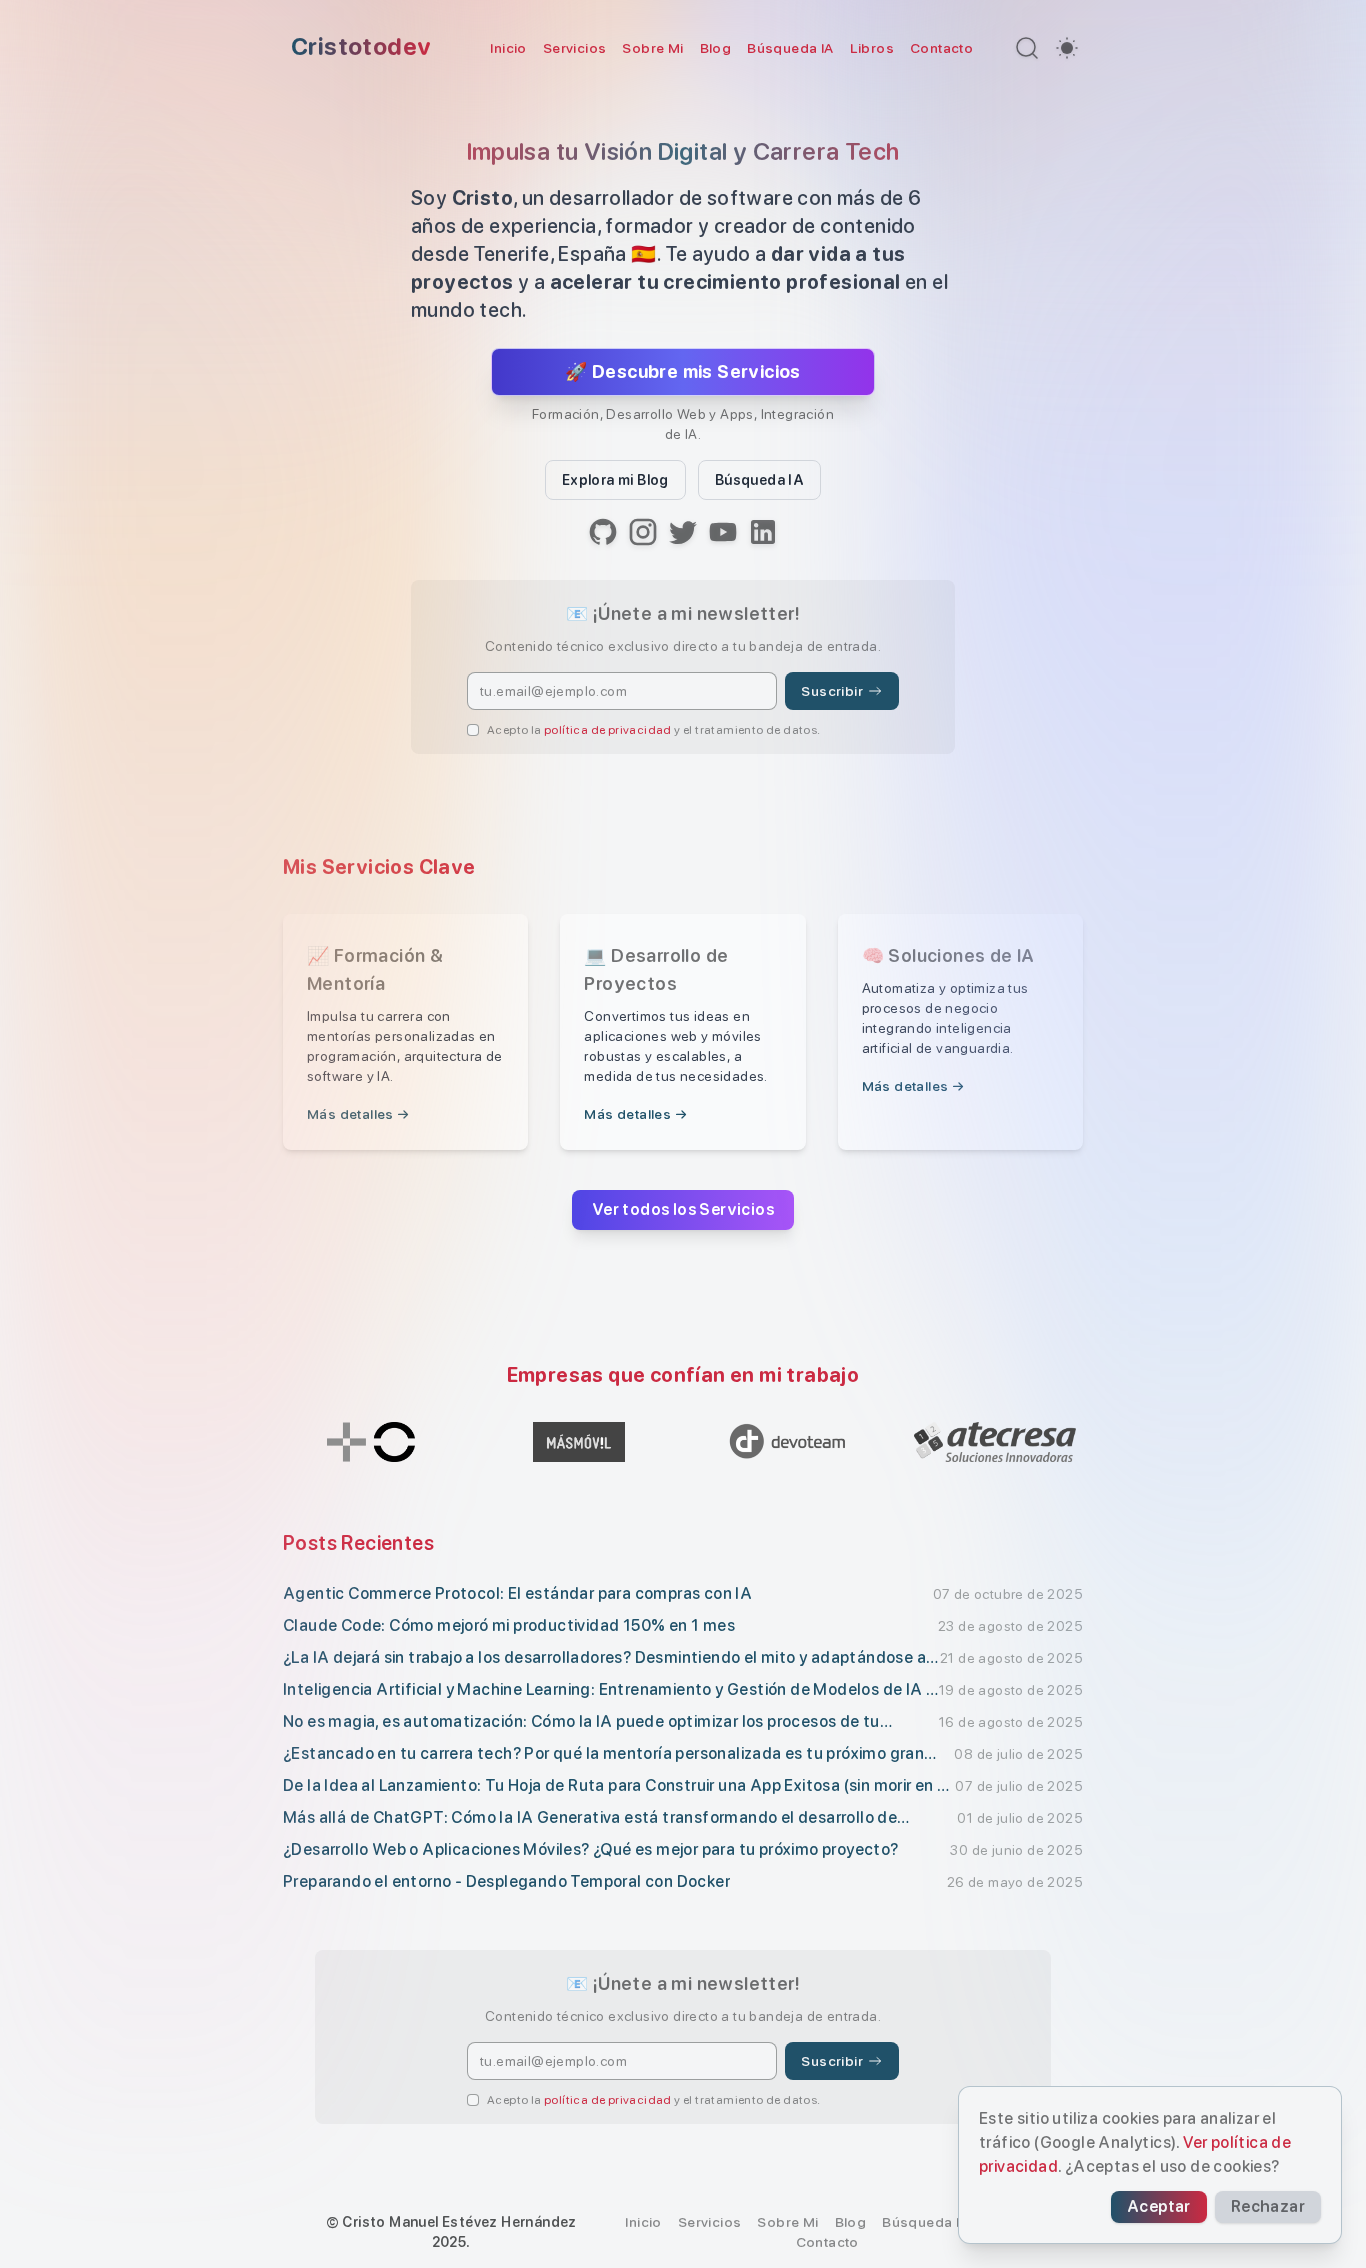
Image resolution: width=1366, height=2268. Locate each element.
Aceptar (1159, 2206)
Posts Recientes (358, 1543)
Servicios (575, 48)
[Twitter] (683, 532)
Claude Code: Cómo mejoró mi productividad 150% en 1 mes (509, 1625)
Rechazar (1268, 2206)
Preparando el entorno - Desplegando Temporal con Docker (506, 1881)
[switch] (1067, 48)
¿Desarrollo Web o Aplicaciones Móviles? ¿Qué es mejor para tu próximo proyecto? (591, 1849)
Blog (716, 48)
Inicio (508, 48)
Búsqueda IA (790, 48)
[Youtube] (723, 532)
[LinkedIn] (763, 532)
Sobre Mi (652, 48)
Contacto (941, 48)
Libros (872, 48)
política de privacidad (608, 730)
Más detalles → (359, 1114)
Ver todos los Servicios (683, 1209)
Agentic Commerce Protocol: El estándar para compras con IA (517, 1593)
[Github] (603, 532)
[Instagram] (643, 532)
